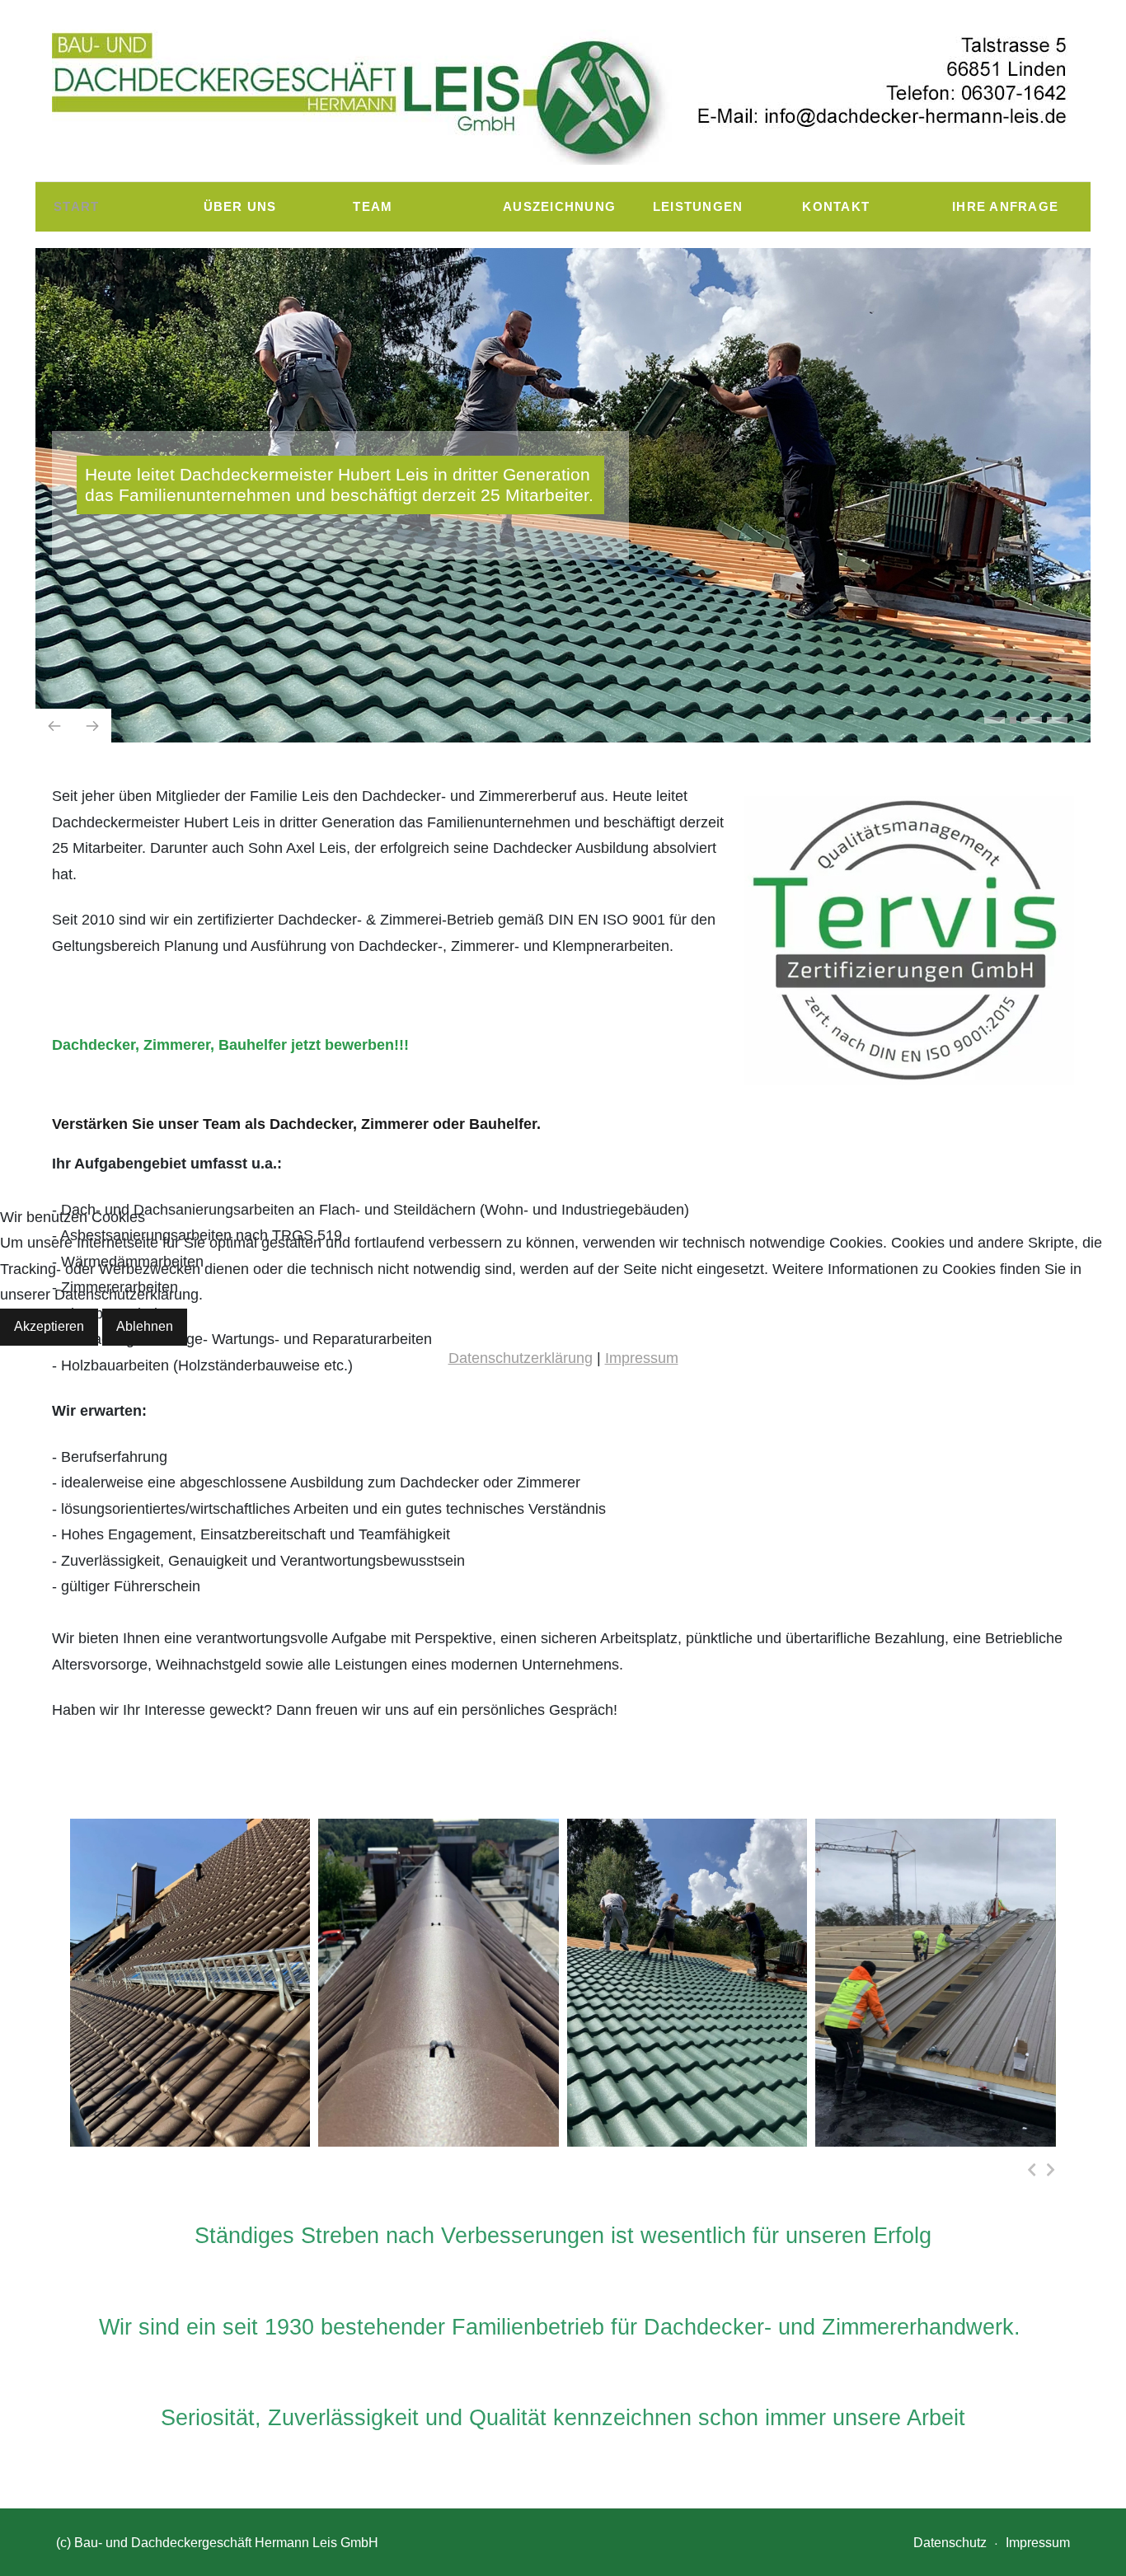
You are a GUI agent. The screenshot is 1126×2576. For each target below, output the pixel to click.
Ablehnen (145, 1326)
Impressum (642, 1358)
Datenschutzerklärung (521, 1358)
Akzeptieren (49, 1326)
